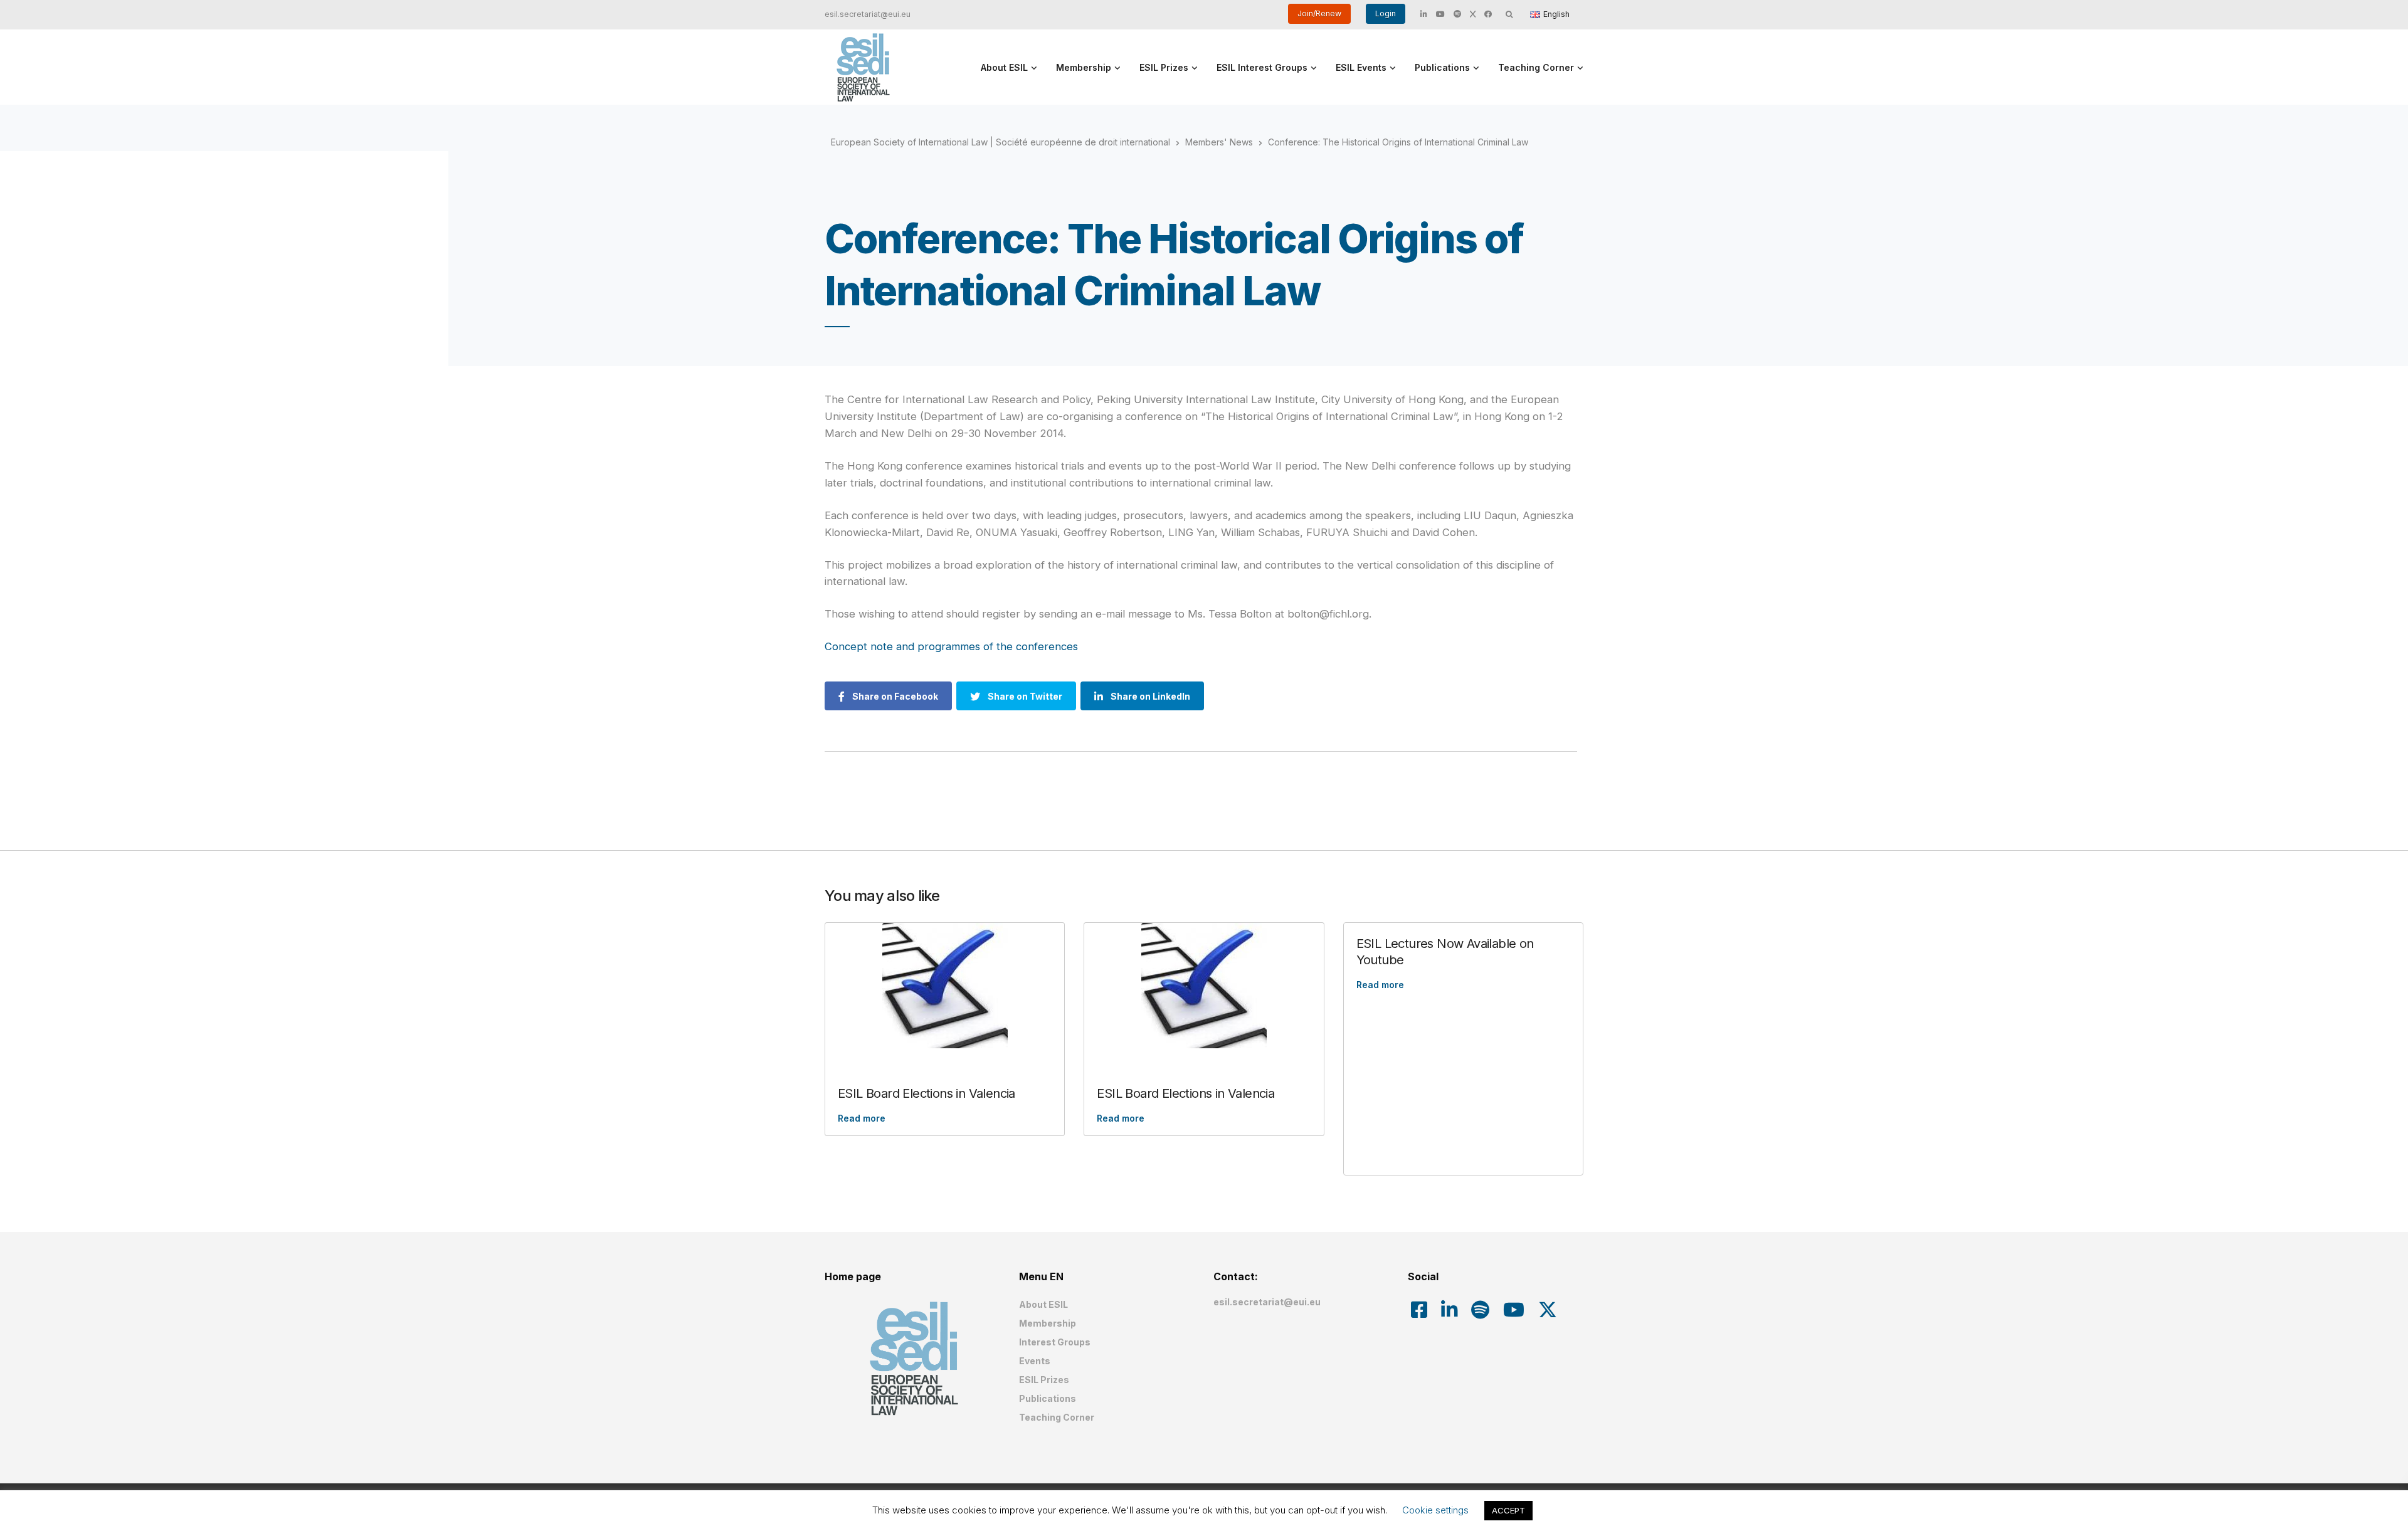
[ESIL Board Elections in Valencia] (945, 986)
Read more (862, 1118)
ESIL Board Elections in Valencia (927, 1093)
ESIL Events (1361, 67)
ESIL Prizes (1164, 67)
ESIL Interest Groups (1262, 67)
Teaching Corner (1536, 67)
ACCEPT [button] (1508, 1510)
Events (1035, 1361)
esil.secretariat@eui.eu (868, 14)
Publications (1442, 67)
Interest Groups (1055, 1342)
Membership (1084, 67)
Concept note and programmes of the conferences (951, 646)
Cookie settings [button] (1435, 1510)
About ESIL (1004, 67)
